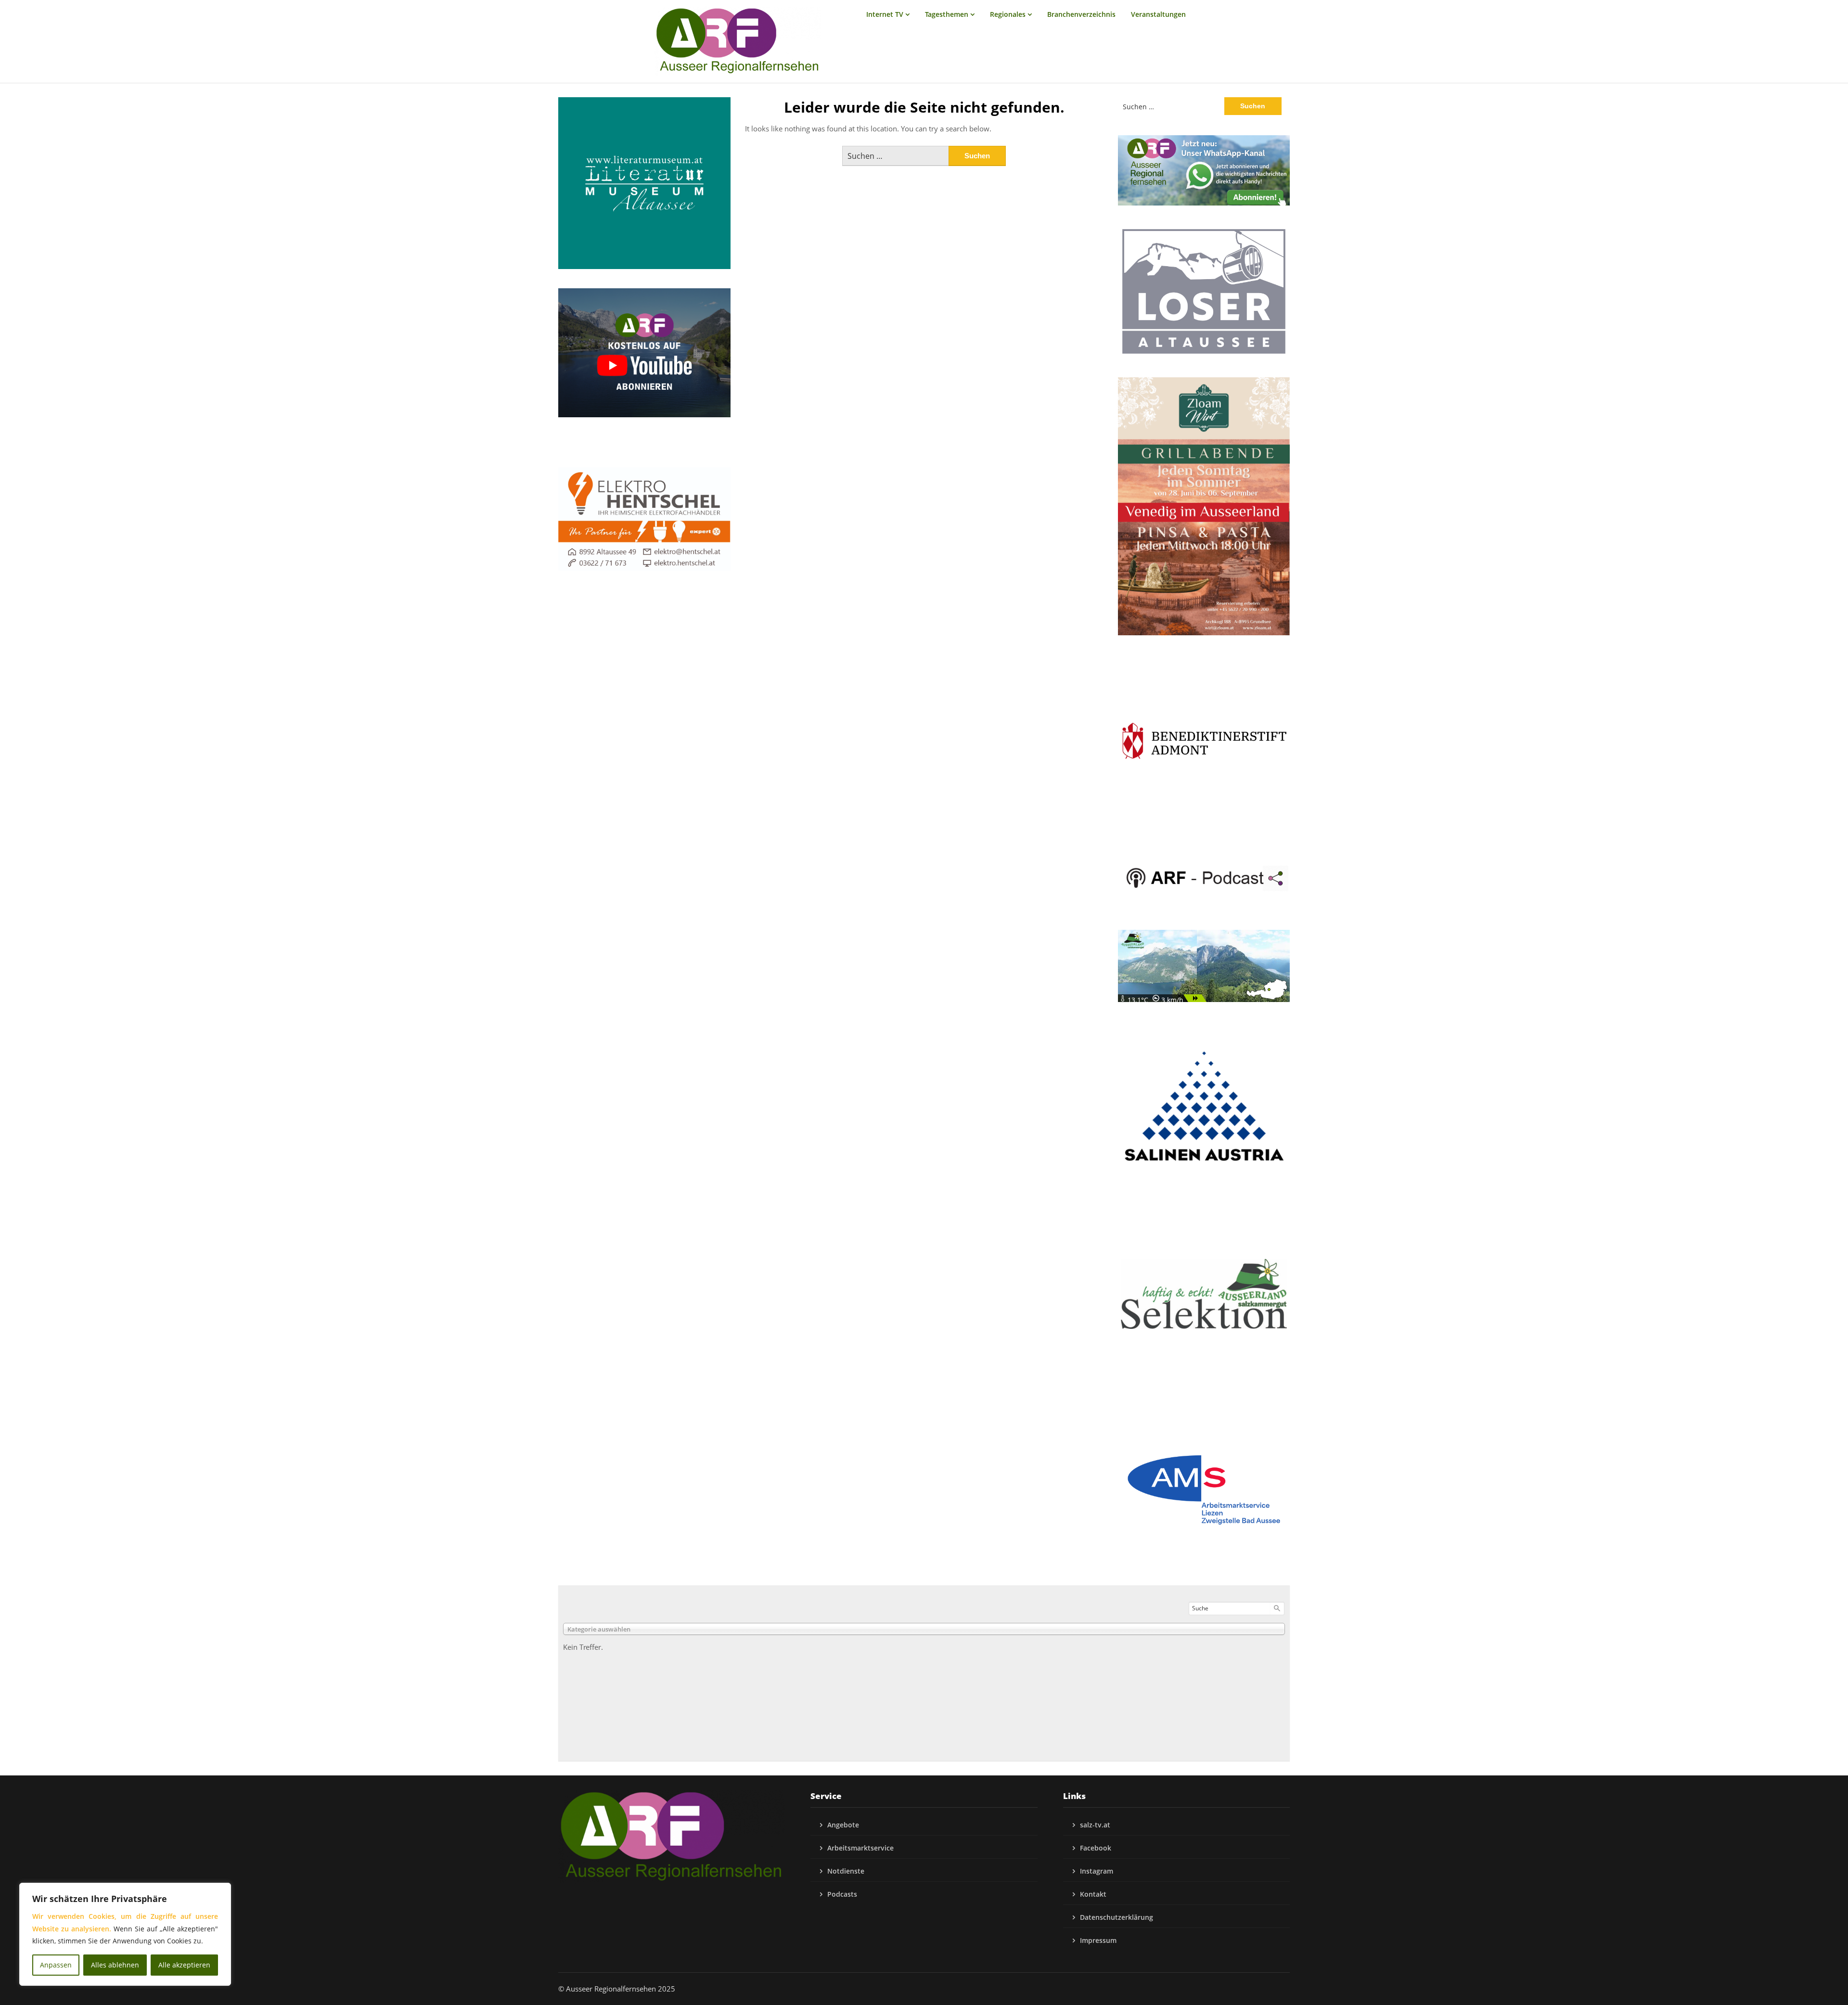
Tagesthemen (947, 14)
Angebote (843, 1825)
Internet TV (885, 14)
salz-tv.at (1095, 1825)
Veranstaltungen (1158, 14)
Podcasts (842, 1894)
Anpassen (56, 1965)
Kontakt (1093, 1894)
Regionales (1008, 14)
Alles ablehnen (115, 1965)
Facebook (1096, 1848)
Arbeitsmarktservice (860, 1848)
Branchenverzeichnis (1081, 14)
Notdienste (846, 1871)
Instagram (1097, 1871)
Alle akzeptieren (184, 1965)
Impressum (1098, 1940)
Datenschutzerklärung (1116, 1917)
